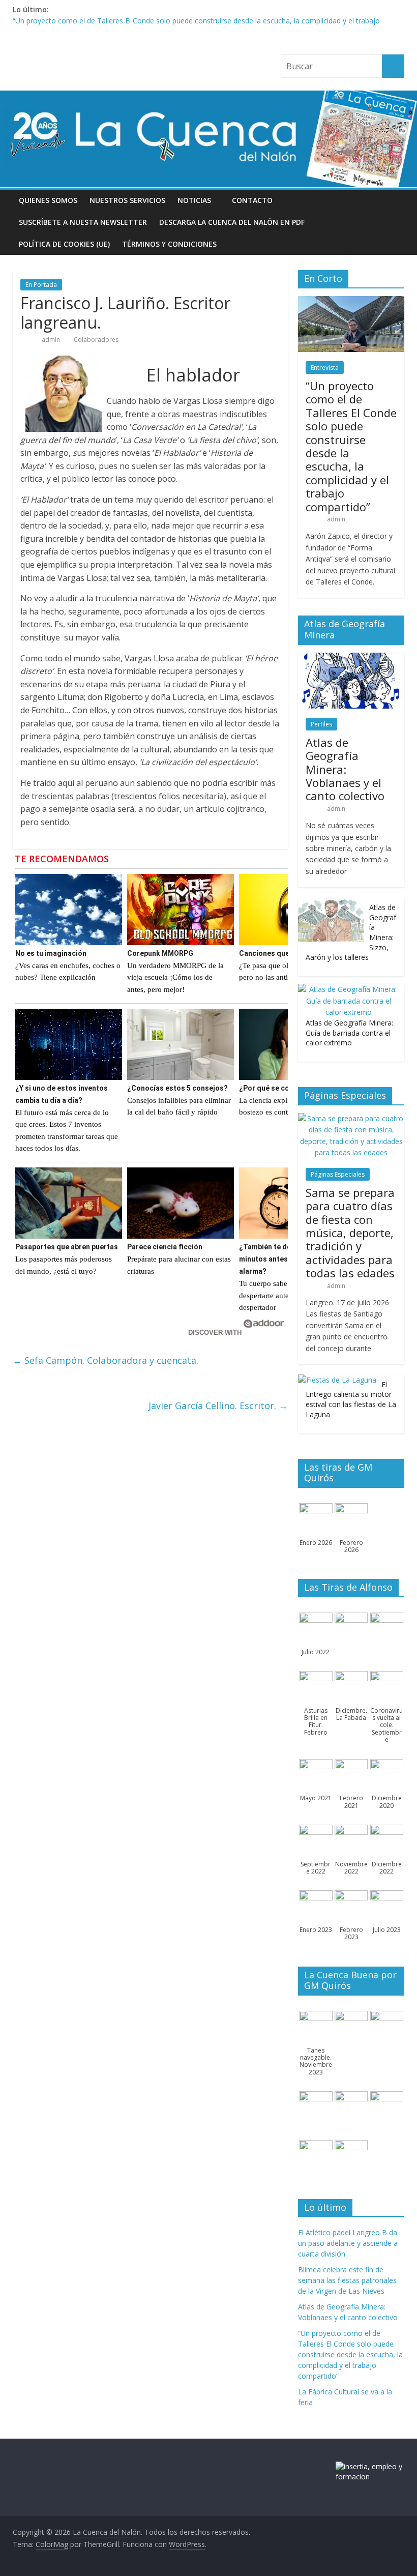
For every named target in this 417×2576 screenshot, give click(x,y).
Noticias (194, 200)
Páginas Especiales (338, 1174)
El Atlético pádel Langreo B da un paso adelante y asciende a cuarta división (348, 2243)
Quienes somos (48, 200)
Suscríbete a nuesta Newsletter (83, 222)
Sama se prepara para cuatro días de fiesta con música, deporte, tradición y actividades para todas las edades (350, 1233)
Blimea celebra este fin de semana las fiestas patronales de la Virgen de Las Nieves (347, 2280)
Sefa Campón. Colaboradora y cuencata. (106, 1360)
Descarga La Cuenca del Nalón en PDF (232, 222)
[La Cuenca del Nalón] (208, 97)
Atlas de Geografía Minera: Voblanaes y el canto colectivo (345, 769)
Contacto (252, 200)
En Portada (41, 285)
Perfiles (321, 724)
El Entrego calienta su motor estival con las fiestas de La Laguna (351, 1399)
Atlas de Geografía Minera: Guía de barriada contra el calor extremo (349, 1033)
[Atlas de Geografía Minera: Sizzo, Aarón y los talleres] (331, 903)
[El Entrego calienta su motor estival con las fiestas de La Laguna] (337, 1380)
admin (52, 340)
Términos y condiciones (169, 244)
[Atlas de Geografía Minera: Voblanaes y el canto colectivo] (351, 658)
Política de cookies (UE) (64, 244)
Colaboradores (96, 340)
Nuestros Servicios (127, 200)
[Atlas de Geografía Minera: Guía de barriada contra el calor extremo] (349, 989)
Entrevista (325, 368)
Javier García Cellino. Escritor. (218, 1406)
